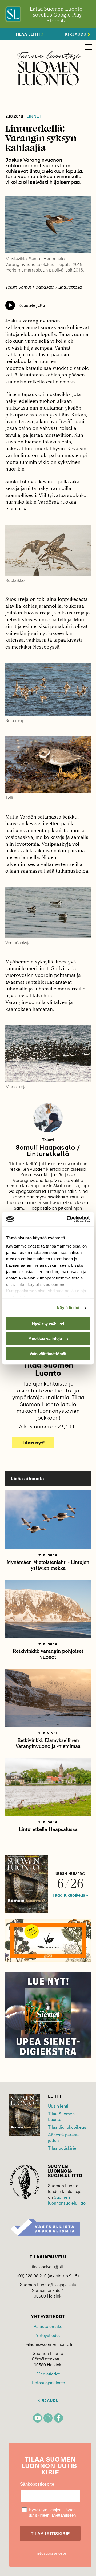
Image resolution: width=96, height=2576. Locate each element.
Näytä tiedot (68, 1308)
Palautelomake (48, 2326)
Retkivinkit (48, 1733)
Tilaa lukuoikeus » (70, 1895)
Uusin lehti (58, 2106)
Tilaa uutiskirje (62, 2148)
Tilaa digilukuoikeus (67, 2127)
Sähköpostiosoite (37, 2484)
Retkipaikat (48, 1555)
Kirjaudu (48, 2401)
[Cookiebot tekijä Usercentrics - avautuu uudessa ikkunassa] (68, 1219)
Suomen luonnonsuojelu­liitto (67, 2200)
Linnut (34, 116)
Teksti (48, 1140)
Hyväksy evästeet (48, 1324)
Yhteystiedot (48, 2335)
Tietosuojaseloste (48, 2382)
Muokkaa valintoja (45, 1338)
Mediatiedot (48, 2374)
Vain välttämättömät (48, 1354)
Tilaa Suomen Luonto (61, 2116)
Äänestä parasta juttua (64, 2137)
